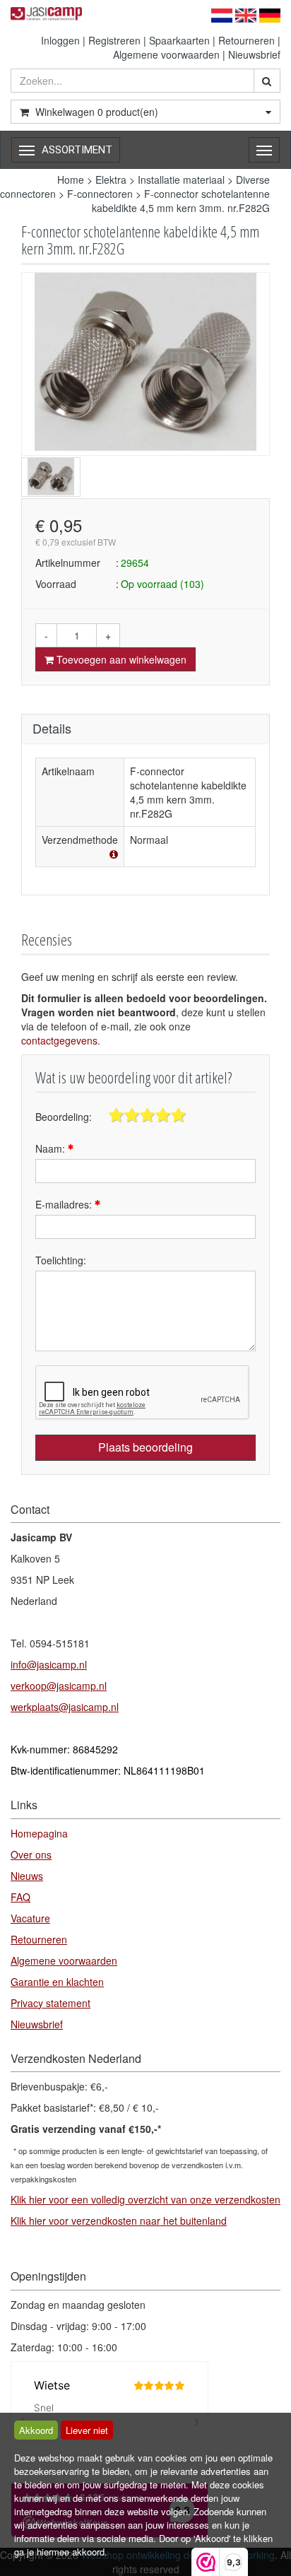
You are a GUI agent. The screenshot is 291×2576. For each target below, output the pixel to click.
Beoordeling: (64, 1117)
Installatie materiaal (181, 180)
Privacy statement (51, 2003)
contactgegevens (59, 1040)
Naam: (52, 1148)
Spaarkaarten (179, 40)
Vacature (30, 1918)
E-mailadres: (65, 1204)
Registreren (114, 40)
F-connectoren (100, 194)
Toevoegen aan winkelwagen (120, 659)
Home (71, 180)
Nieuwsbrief (254, 54)
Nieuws (27, 1876)
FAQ (20, 1897)
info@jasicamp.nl (49, 1664)
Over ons (31, 1854)
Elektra (111, 180)
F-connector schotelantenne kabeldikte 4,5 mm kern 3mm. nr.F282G (181, 201)
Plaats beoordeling (145, 1447)
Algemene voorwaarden (166, 54)
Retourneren (247, 40)
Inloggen (60, 40)
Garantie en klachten (57, 1982)
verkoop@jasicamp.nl (59, 1686)
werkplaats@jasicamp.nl (65, 1707)
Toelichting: (61, 1260)
